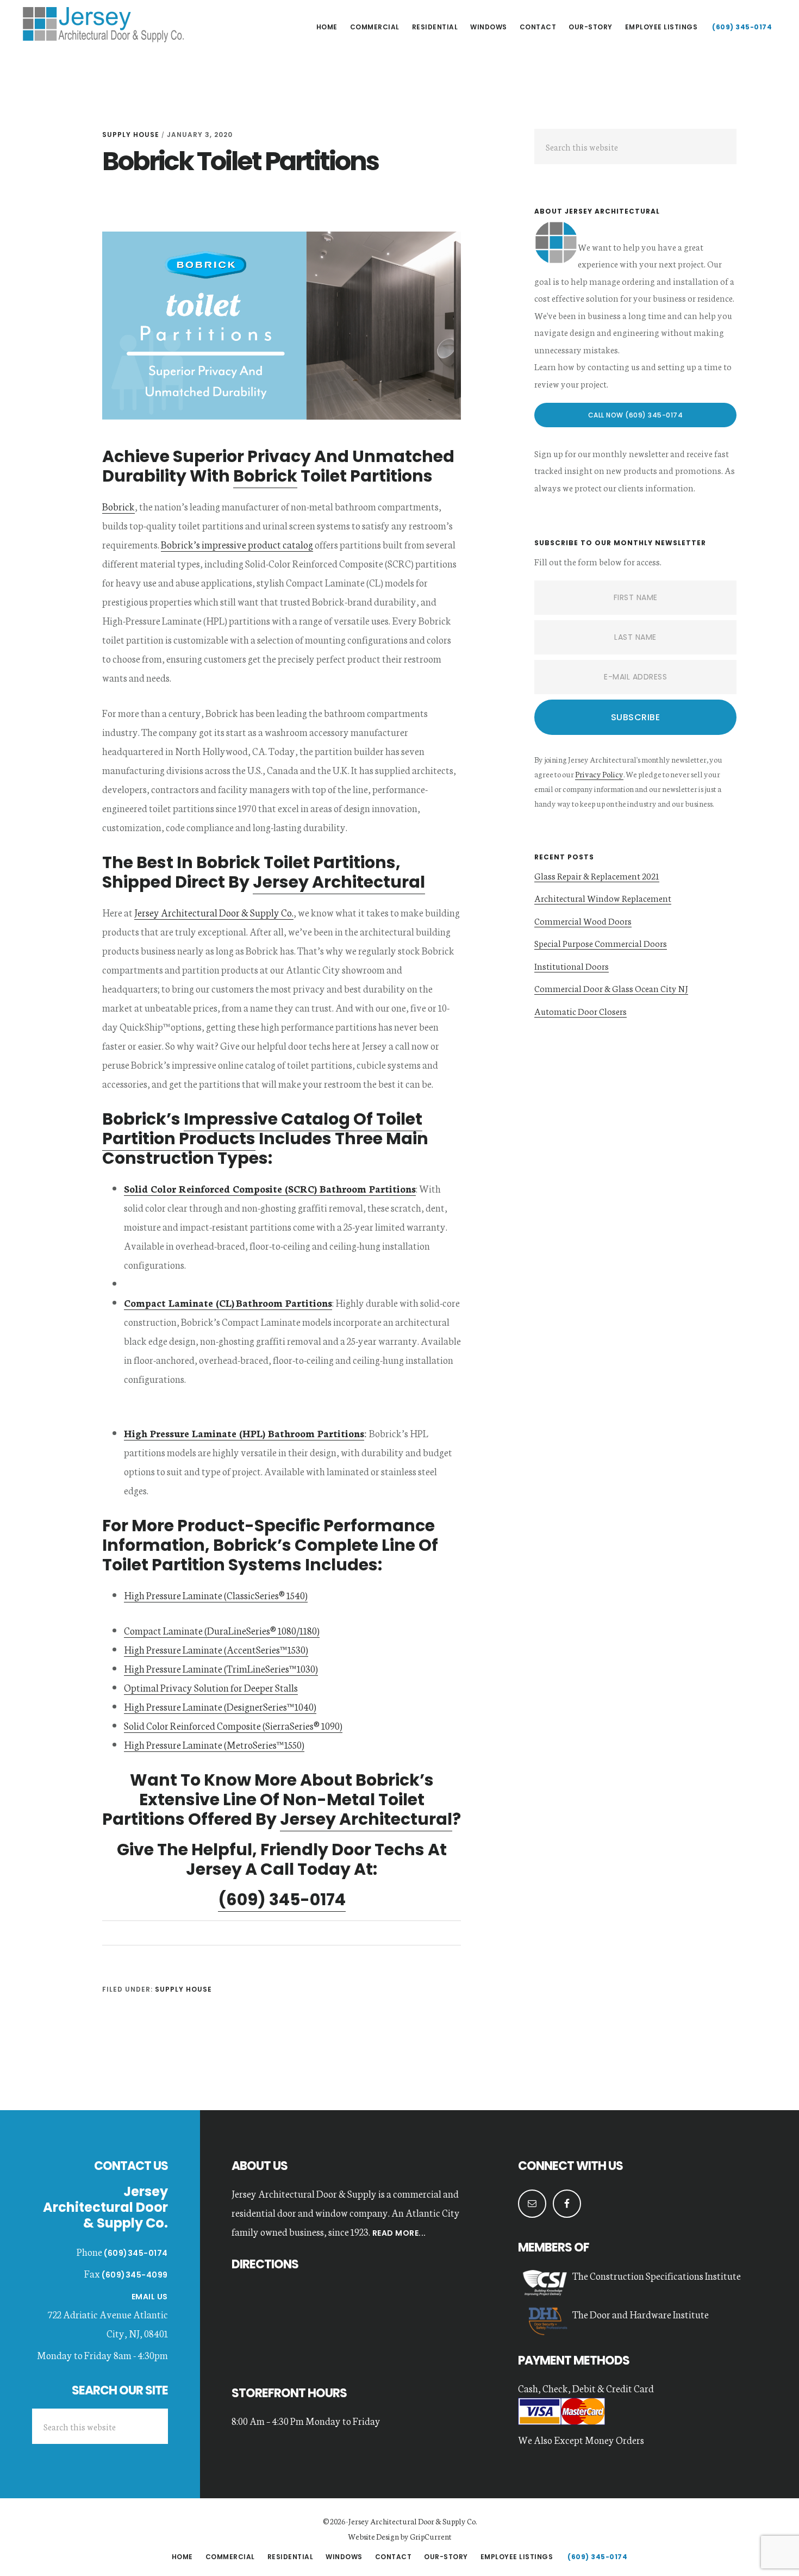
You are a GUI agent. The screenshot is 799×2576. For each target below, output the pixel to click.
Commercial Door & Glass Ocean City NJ (611, 988)
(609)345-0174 (136, 2253)
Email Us (150, 2297)
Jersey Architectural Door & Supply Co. (214, 912)
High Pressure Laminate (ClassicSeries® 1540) (216, 1595)
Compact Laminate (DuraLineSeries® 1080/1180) (222, 1630)
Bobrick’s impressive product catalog (237, 544)
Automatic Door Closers (580, 1011)
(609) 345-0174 (282, 1900)
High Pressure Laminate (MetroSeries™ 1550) (214, 1744)
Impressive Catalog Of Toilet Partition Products (262, 1129)
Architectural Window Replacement (603, 898)
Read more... (398, 2233)
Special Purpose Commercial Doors (601, 943)
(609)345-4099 (135, 2275)
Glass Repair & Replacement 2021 (597, 875)
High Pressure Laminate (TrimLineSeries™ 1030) (221, 1668)
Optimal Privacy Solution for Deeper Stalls (211, 1687)
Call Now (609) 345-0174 (636, 415)
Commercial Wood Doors (583, 921)
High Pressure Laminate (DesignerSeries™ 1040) (220, 1706)
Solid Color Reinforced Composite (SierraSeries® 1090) (233, 1725)
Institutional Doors (572, 966)
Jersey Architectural (103, 24)
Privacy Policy (599, 774)
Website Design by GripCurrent (400, 2536)
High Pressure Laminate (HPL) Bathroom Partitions (244, 1433)
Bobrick (265, 476)
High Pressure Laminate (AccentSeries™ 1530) (216, 1649)
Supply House (131, 135)
